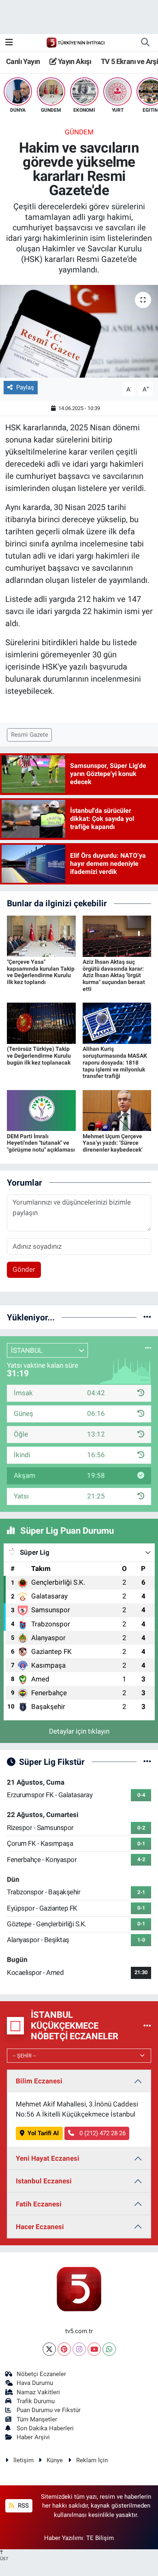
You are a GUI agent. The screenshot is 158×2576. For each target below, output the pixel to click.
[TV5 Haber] (75, 42)
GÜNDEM (79, 132)
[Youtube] (94, 2349)
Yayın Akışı (74, 61)
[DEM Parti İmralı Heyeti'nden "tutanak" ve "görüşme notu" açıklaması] (41, 1110)
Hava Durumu (35, 2383)
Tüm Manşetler (37, 2419)
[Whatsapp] (109, 2349)
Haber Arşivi (33, 2437)
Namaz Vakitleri (38, 2392)
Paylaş (25, 387)
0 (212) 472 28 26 (102, 2133)
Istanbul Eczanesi (44, 2181)
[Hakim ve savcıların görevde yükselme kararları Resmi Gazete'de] (79, 331)
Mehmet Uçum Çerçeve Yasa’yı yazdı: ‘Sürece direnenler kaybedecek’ (113, 1143)
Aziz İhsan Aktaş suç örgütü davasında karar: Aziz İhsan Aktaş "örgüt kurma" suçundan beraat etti (114, 975)
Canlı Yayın (23, 61)
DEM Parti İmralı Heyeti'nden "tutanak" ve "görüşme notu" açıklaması (41, 1143)
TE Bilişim (100, 2538)
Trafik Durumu (36, 2401)
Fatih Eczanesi (39, 2204)
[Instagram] (79, 2349)
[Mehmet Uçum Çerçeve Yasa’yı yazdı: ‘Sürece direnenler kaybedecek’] (117, 1110)
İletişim (23, 2460)
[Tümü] (147, 1317)
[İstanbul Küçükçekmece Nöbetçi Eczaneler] (147, 2026)
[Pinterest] (64, 2349)
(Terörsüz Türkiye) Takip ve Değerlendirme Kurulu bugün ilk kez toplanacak (39, 1056)
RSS (22, 2506)
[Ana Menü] (9, 42)
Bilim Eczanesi (39, 2081)
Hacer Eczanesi (40, 2227)
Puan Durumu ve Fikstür (49, 2410)
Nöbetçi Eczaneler (41, 2374)
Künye (55, 2460)
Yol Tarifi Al (43, 2133)
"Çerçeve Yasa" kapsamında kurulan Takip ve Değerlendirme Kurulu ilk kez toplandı (41, 972)
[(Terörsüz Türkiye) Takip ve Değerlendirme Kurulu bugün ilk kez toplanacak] (41, 1023)
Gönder (24, 1269)
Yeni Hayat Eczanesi (48, 2158)
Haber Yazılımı (64, 2538)
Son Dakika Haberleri (45, 2428)
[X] (49, 2349)
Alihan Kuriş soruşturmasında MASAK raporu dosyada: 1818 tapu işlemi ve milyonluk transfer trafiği (115, 1062)
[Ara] (145, 43)
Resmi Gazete (30, 735)
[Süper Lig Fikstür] (147, 1762)
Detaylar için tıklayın (79, 1731)
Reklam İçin (92, 2460)
